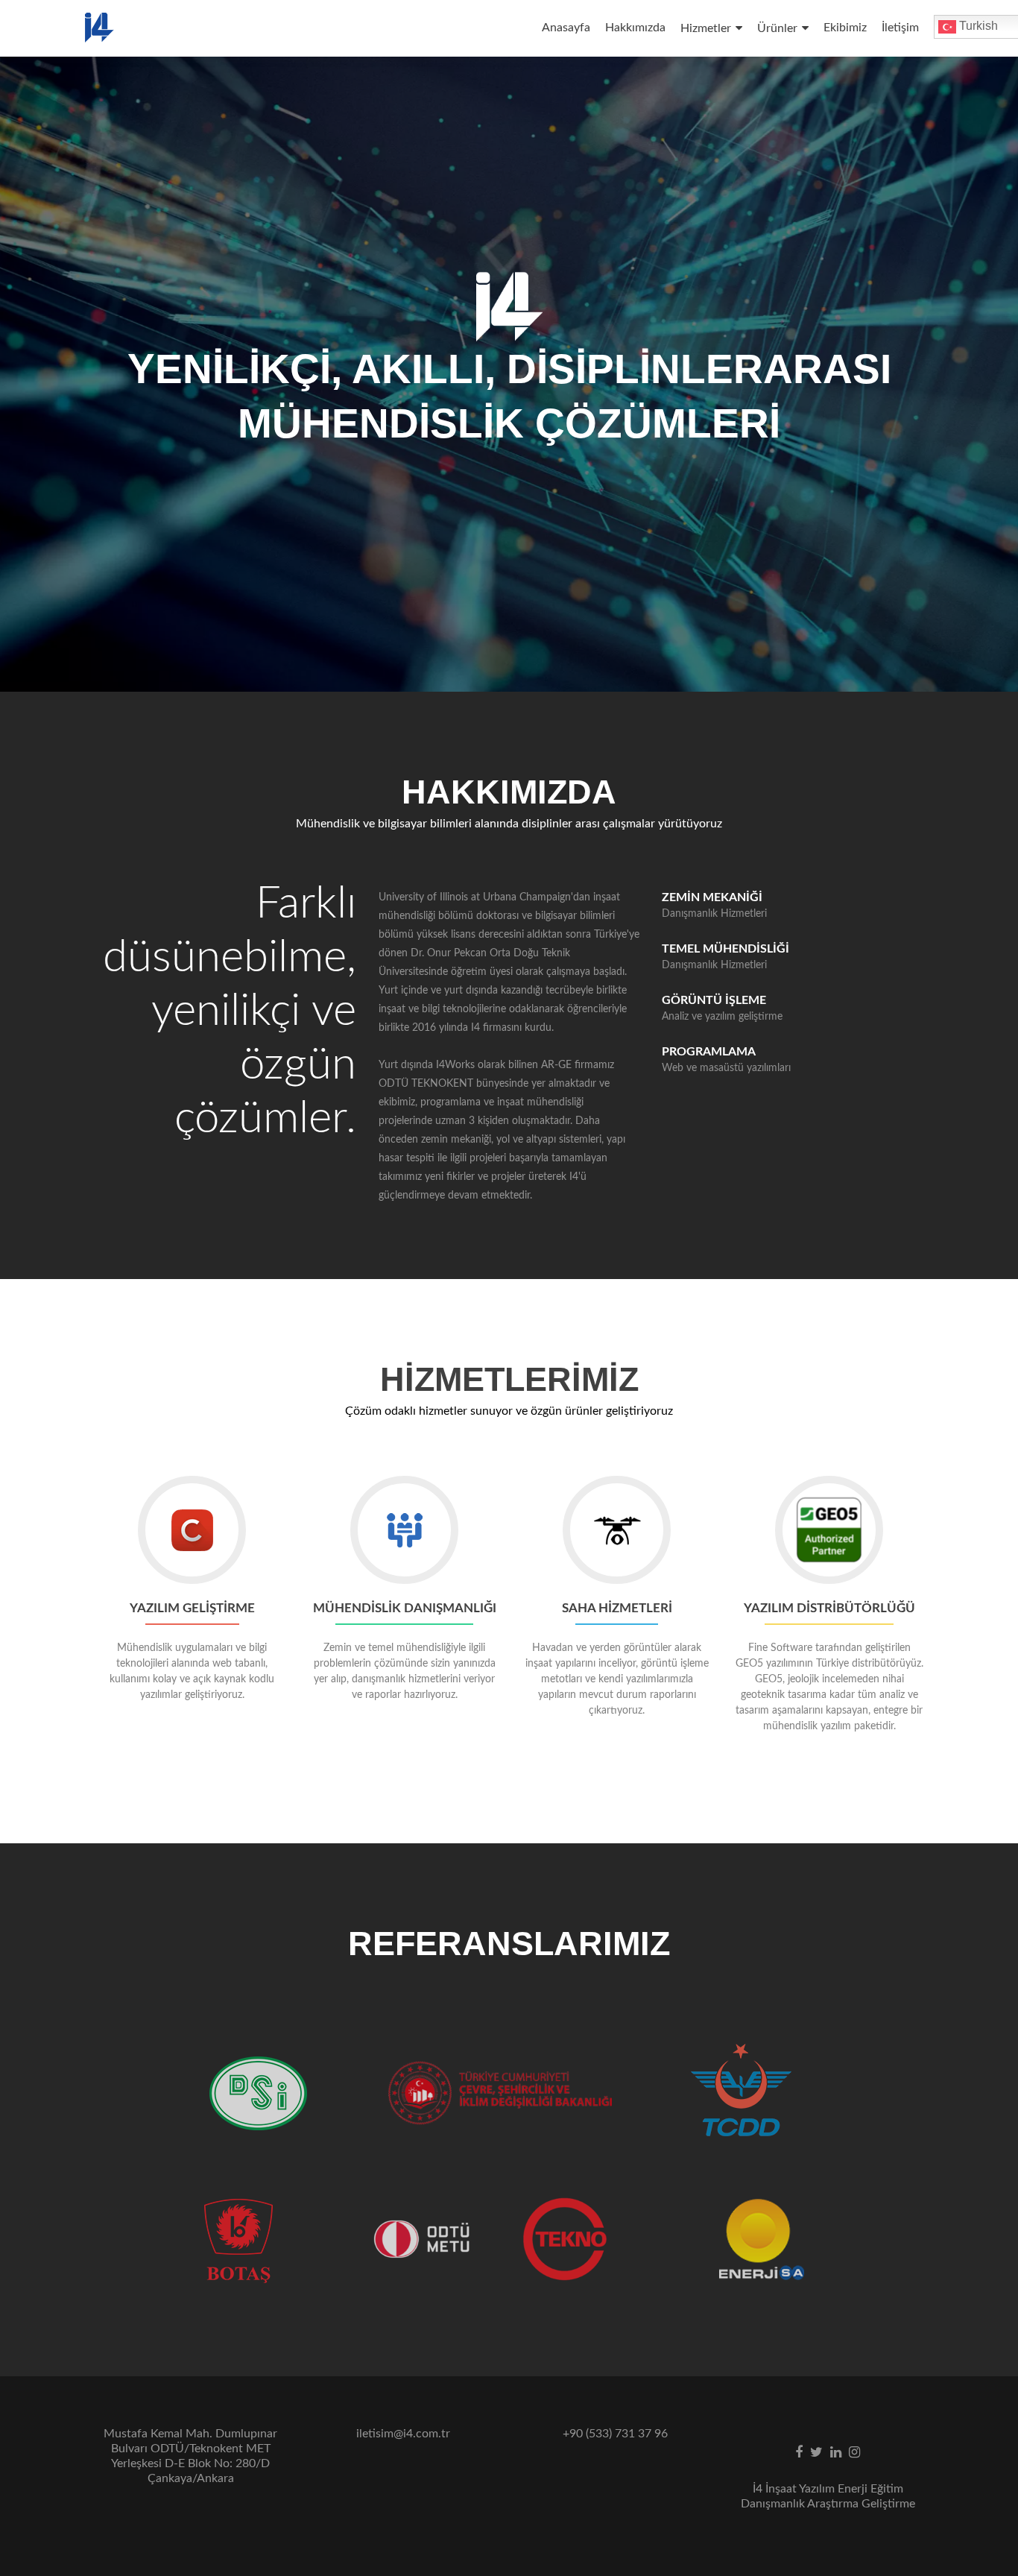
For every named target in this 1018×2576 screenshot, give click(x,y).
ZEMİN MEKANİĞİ (712, 897)
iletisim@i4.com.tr (403, 2434)
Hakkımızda (635, 28)
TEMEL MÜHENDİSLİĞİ (725, 949)
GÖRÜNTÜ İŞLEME (714, 1000)
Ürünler (777, 28)
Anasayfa (566, 28)
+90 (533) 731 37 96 (615, 2434)
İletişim (900, 28)
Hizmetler (706, 28)
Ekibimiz (845, 28)
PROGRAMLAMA (709, 1052)
